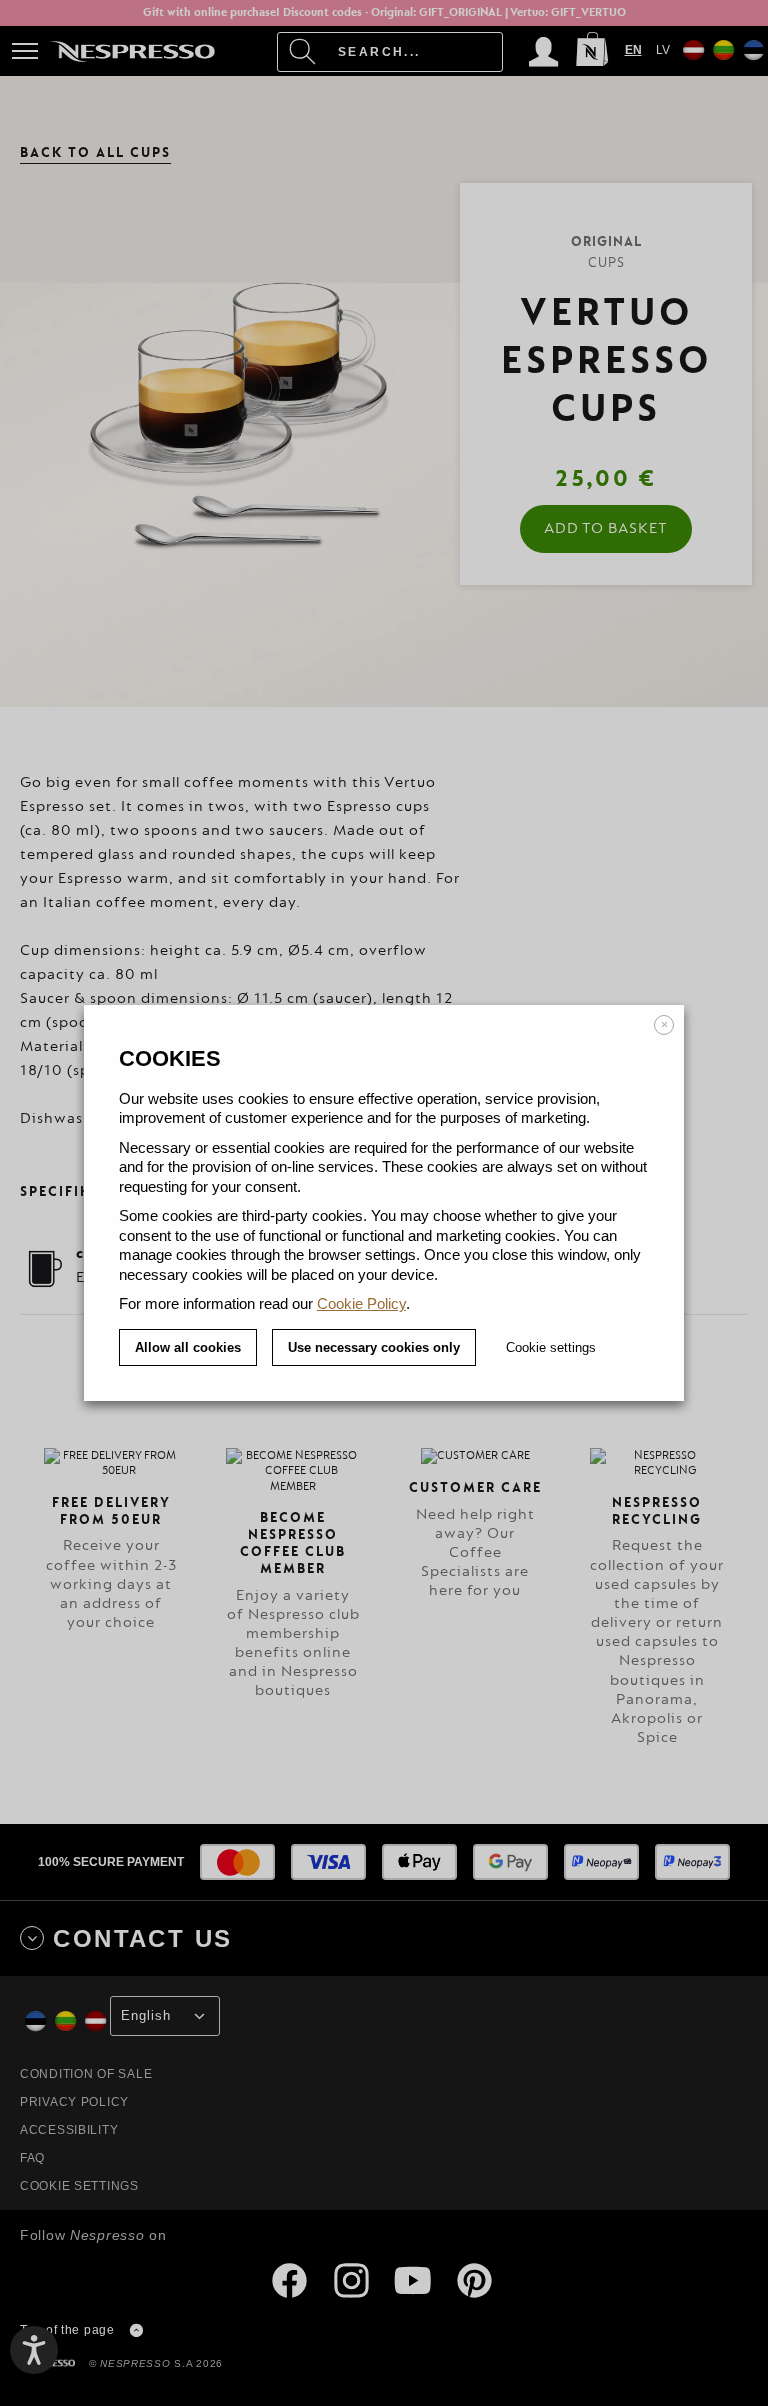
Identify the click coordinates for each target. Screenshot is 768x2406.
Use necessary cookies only (374, 1347)
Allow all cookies (188, 1347)
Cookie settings (551, 1347)
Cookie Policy (361, 1303)
